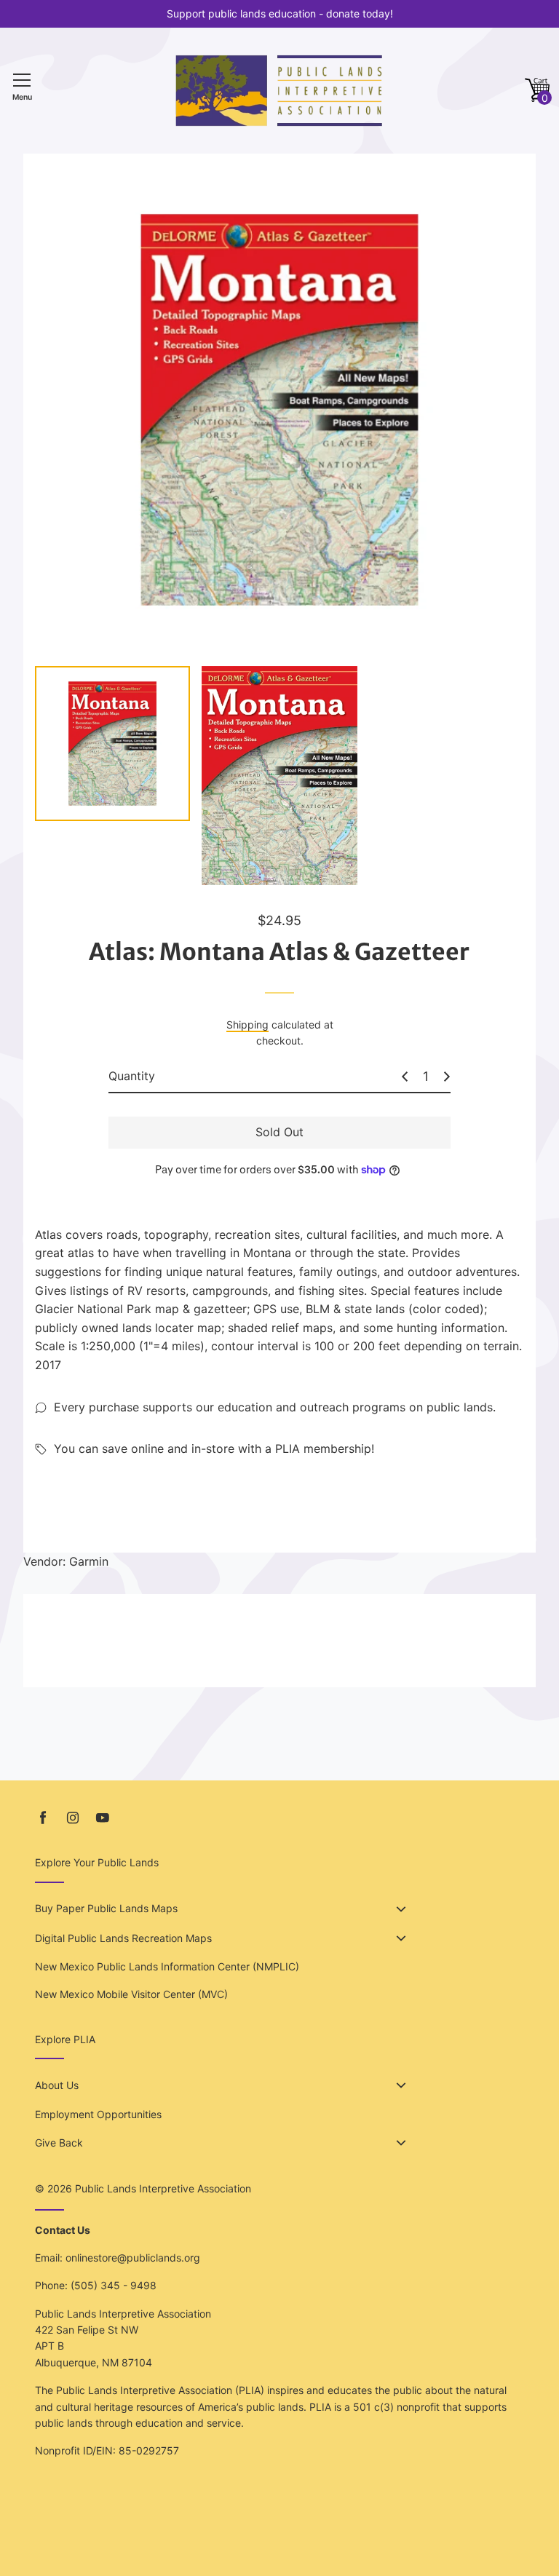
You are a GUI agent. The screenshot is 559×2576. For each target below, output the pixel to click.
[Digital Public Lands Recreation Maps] (401, 1938)
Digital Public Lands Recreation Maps (123, 1938)
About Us (57, 2085)
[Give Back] (401, 2143)
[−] (405, 1077)
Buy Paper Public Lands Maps (106, 1908)
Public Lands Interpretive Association (163, 2188)
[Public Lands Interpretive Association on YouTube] (103, 1818)
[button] (537, 91)
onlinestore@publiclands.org (133, 2258)
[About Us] (401, 2085)
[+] (447, 1077)
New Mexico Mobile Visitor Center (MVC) (131, 1994)
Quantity (132, 1076)
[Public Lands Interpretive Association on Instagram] (73, 1818)
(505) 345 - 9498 (114, 2285)
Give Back (59, 2143)
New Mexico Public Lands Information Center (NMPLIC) (167, 1966)
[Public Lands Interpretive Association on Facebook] (43, 1818)
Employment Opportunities (98, 2114)
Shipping (247, 1025)
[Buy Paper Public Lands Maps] (401, 1909)
